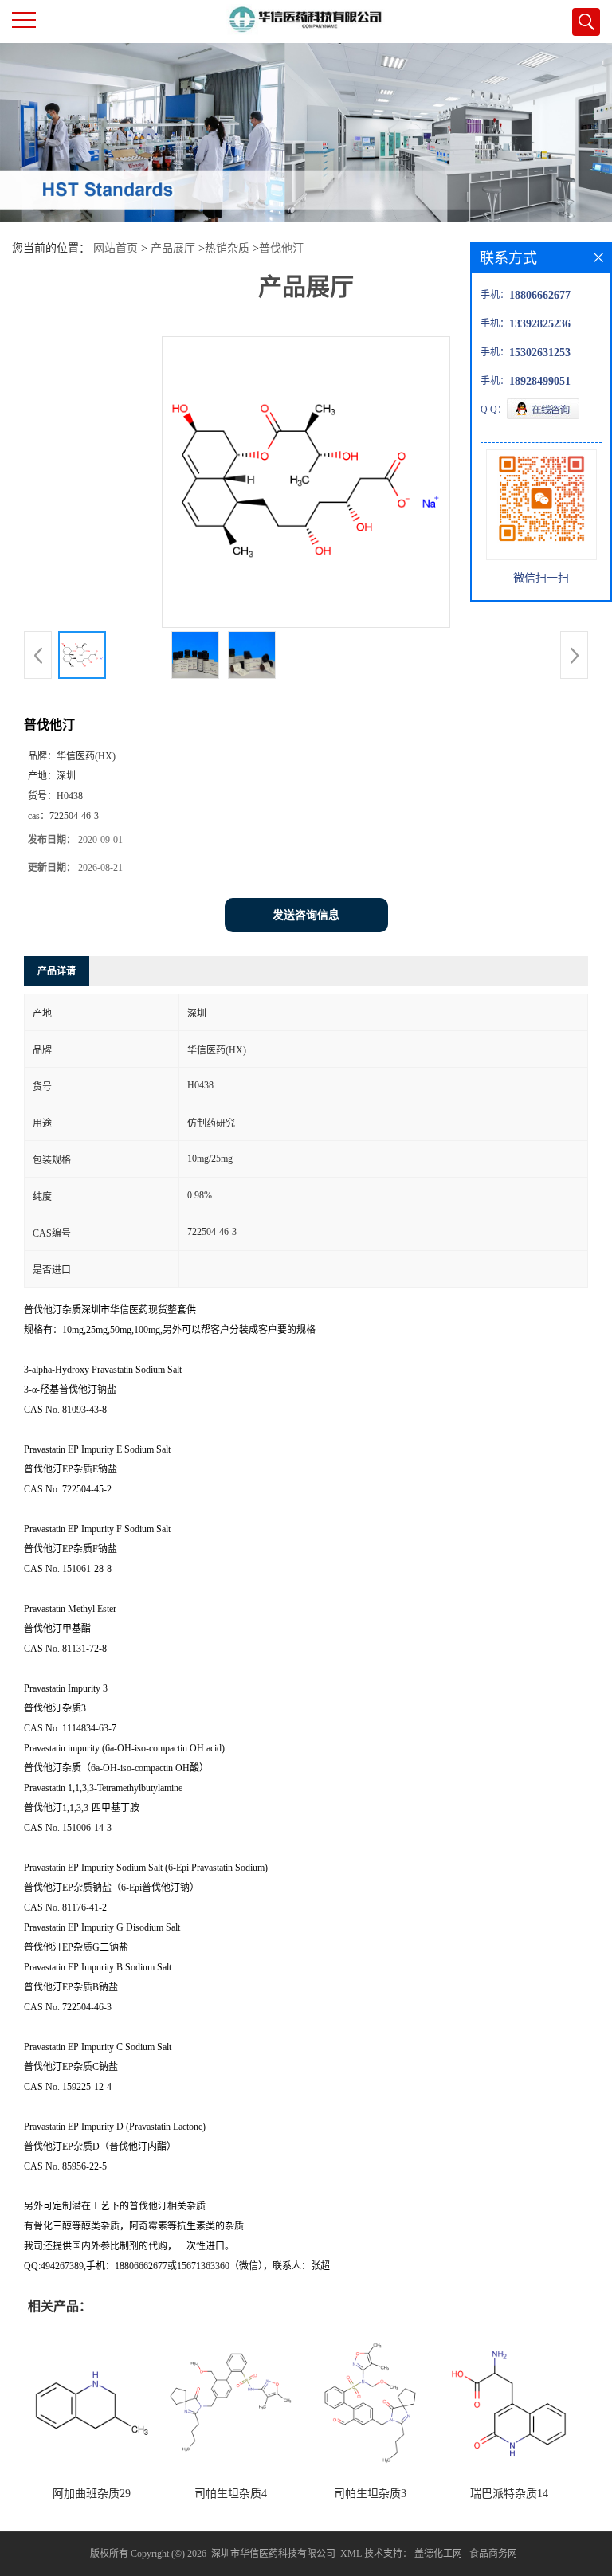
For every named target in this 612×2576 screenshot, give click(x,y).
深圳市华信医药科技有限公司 (273, 2554)
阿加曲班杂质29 (92, 2494)
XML (351, 2554)
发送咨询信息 (306, 915)
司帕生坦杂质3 (370, 2494)
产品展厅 (173, 248)
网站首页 (116, 248)
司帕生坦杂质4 (231, 2494)
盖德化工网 (438, 2554)
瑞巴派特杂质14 (509, 2494)
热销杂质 (227, 248)
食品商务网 (493, 2554)
